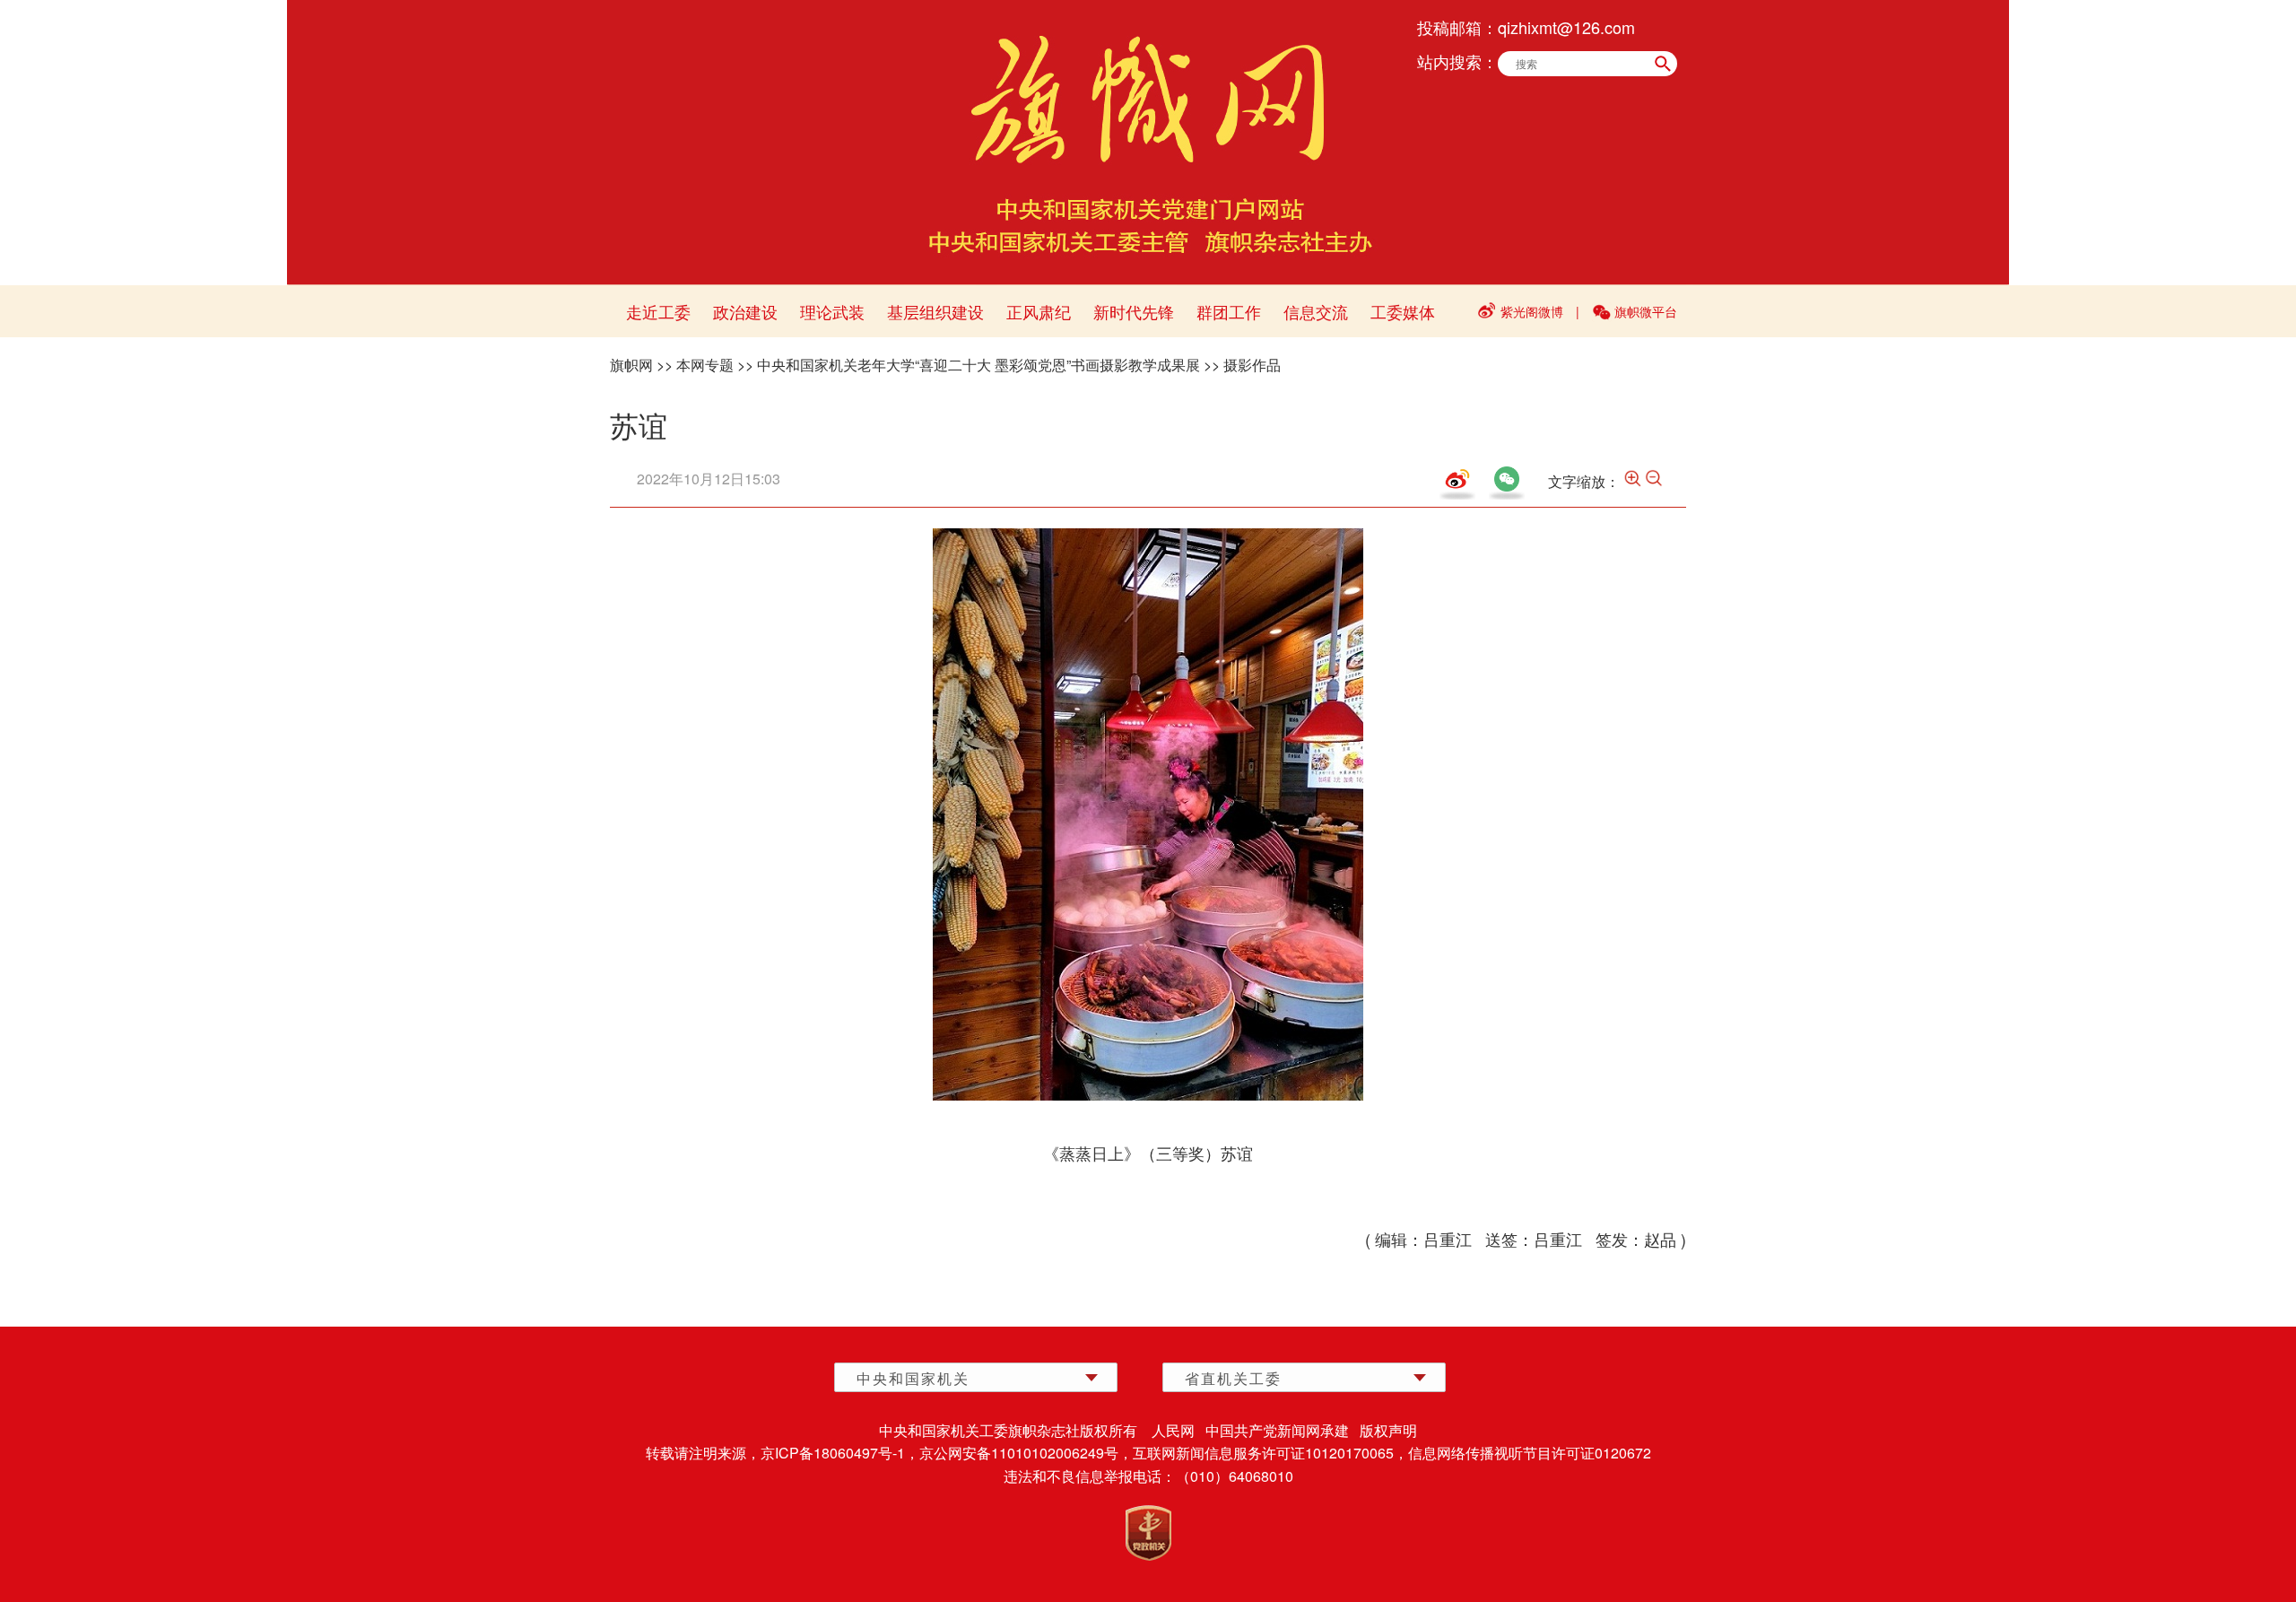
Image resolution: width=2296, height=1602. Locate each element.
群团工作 (1229, 311)
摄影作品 (1252, 365)
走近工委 (658, 311)
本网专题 (705, 365)
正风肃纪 (1039, 311)
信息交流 (1316, 311)
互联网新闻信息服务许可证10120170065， (1270, 1453)
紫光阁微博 (1532, 311)
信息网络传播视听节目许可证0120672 (1530, 1453)
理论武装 (832, 311)
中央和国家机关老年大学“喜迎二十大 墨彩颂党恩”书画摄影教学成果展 (978, 365)
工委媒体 (1403, 311)
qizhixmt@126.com (1566, 27)
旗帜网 (631, 365)
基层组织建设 (935, 311)
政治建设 (745, 311)
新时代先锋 (1134, 311)
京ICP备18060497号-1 (833, 1453)
